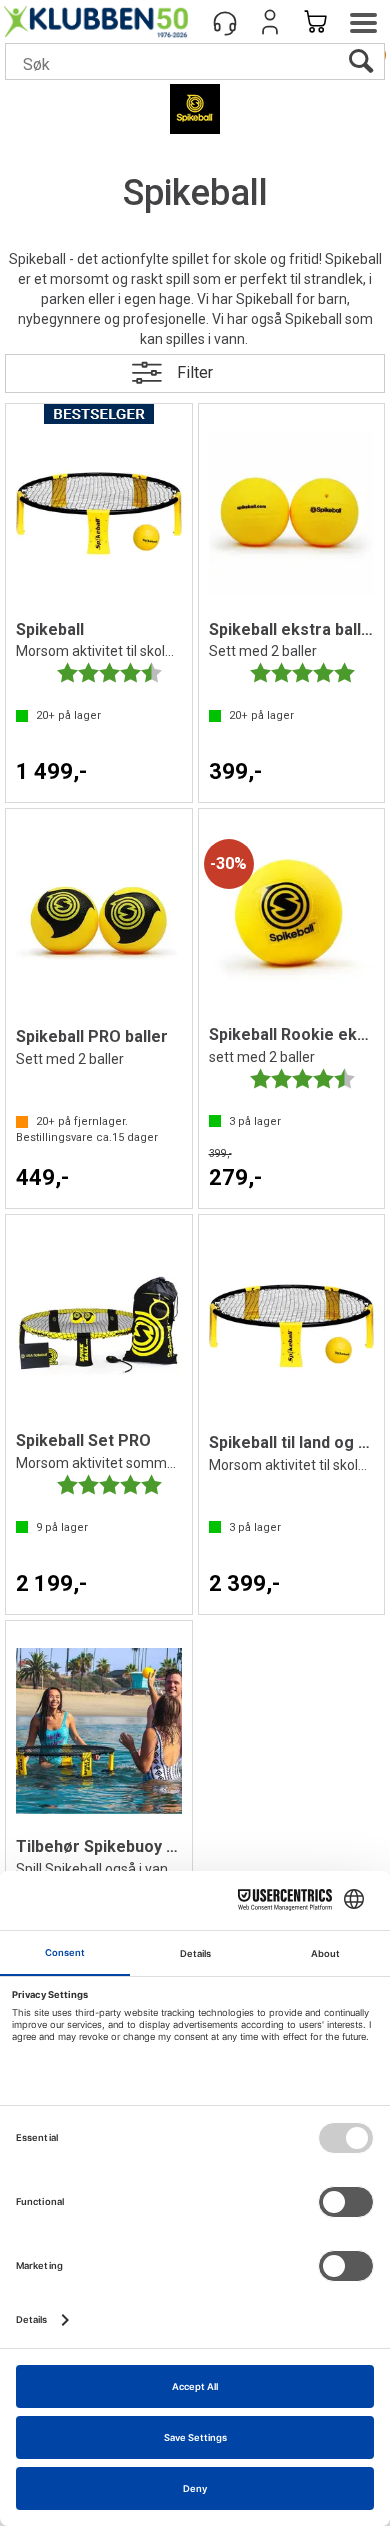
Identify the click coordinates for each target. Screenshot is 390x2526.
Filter (195, 372)
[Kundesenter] (225, 22)
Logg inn (270, 22)
